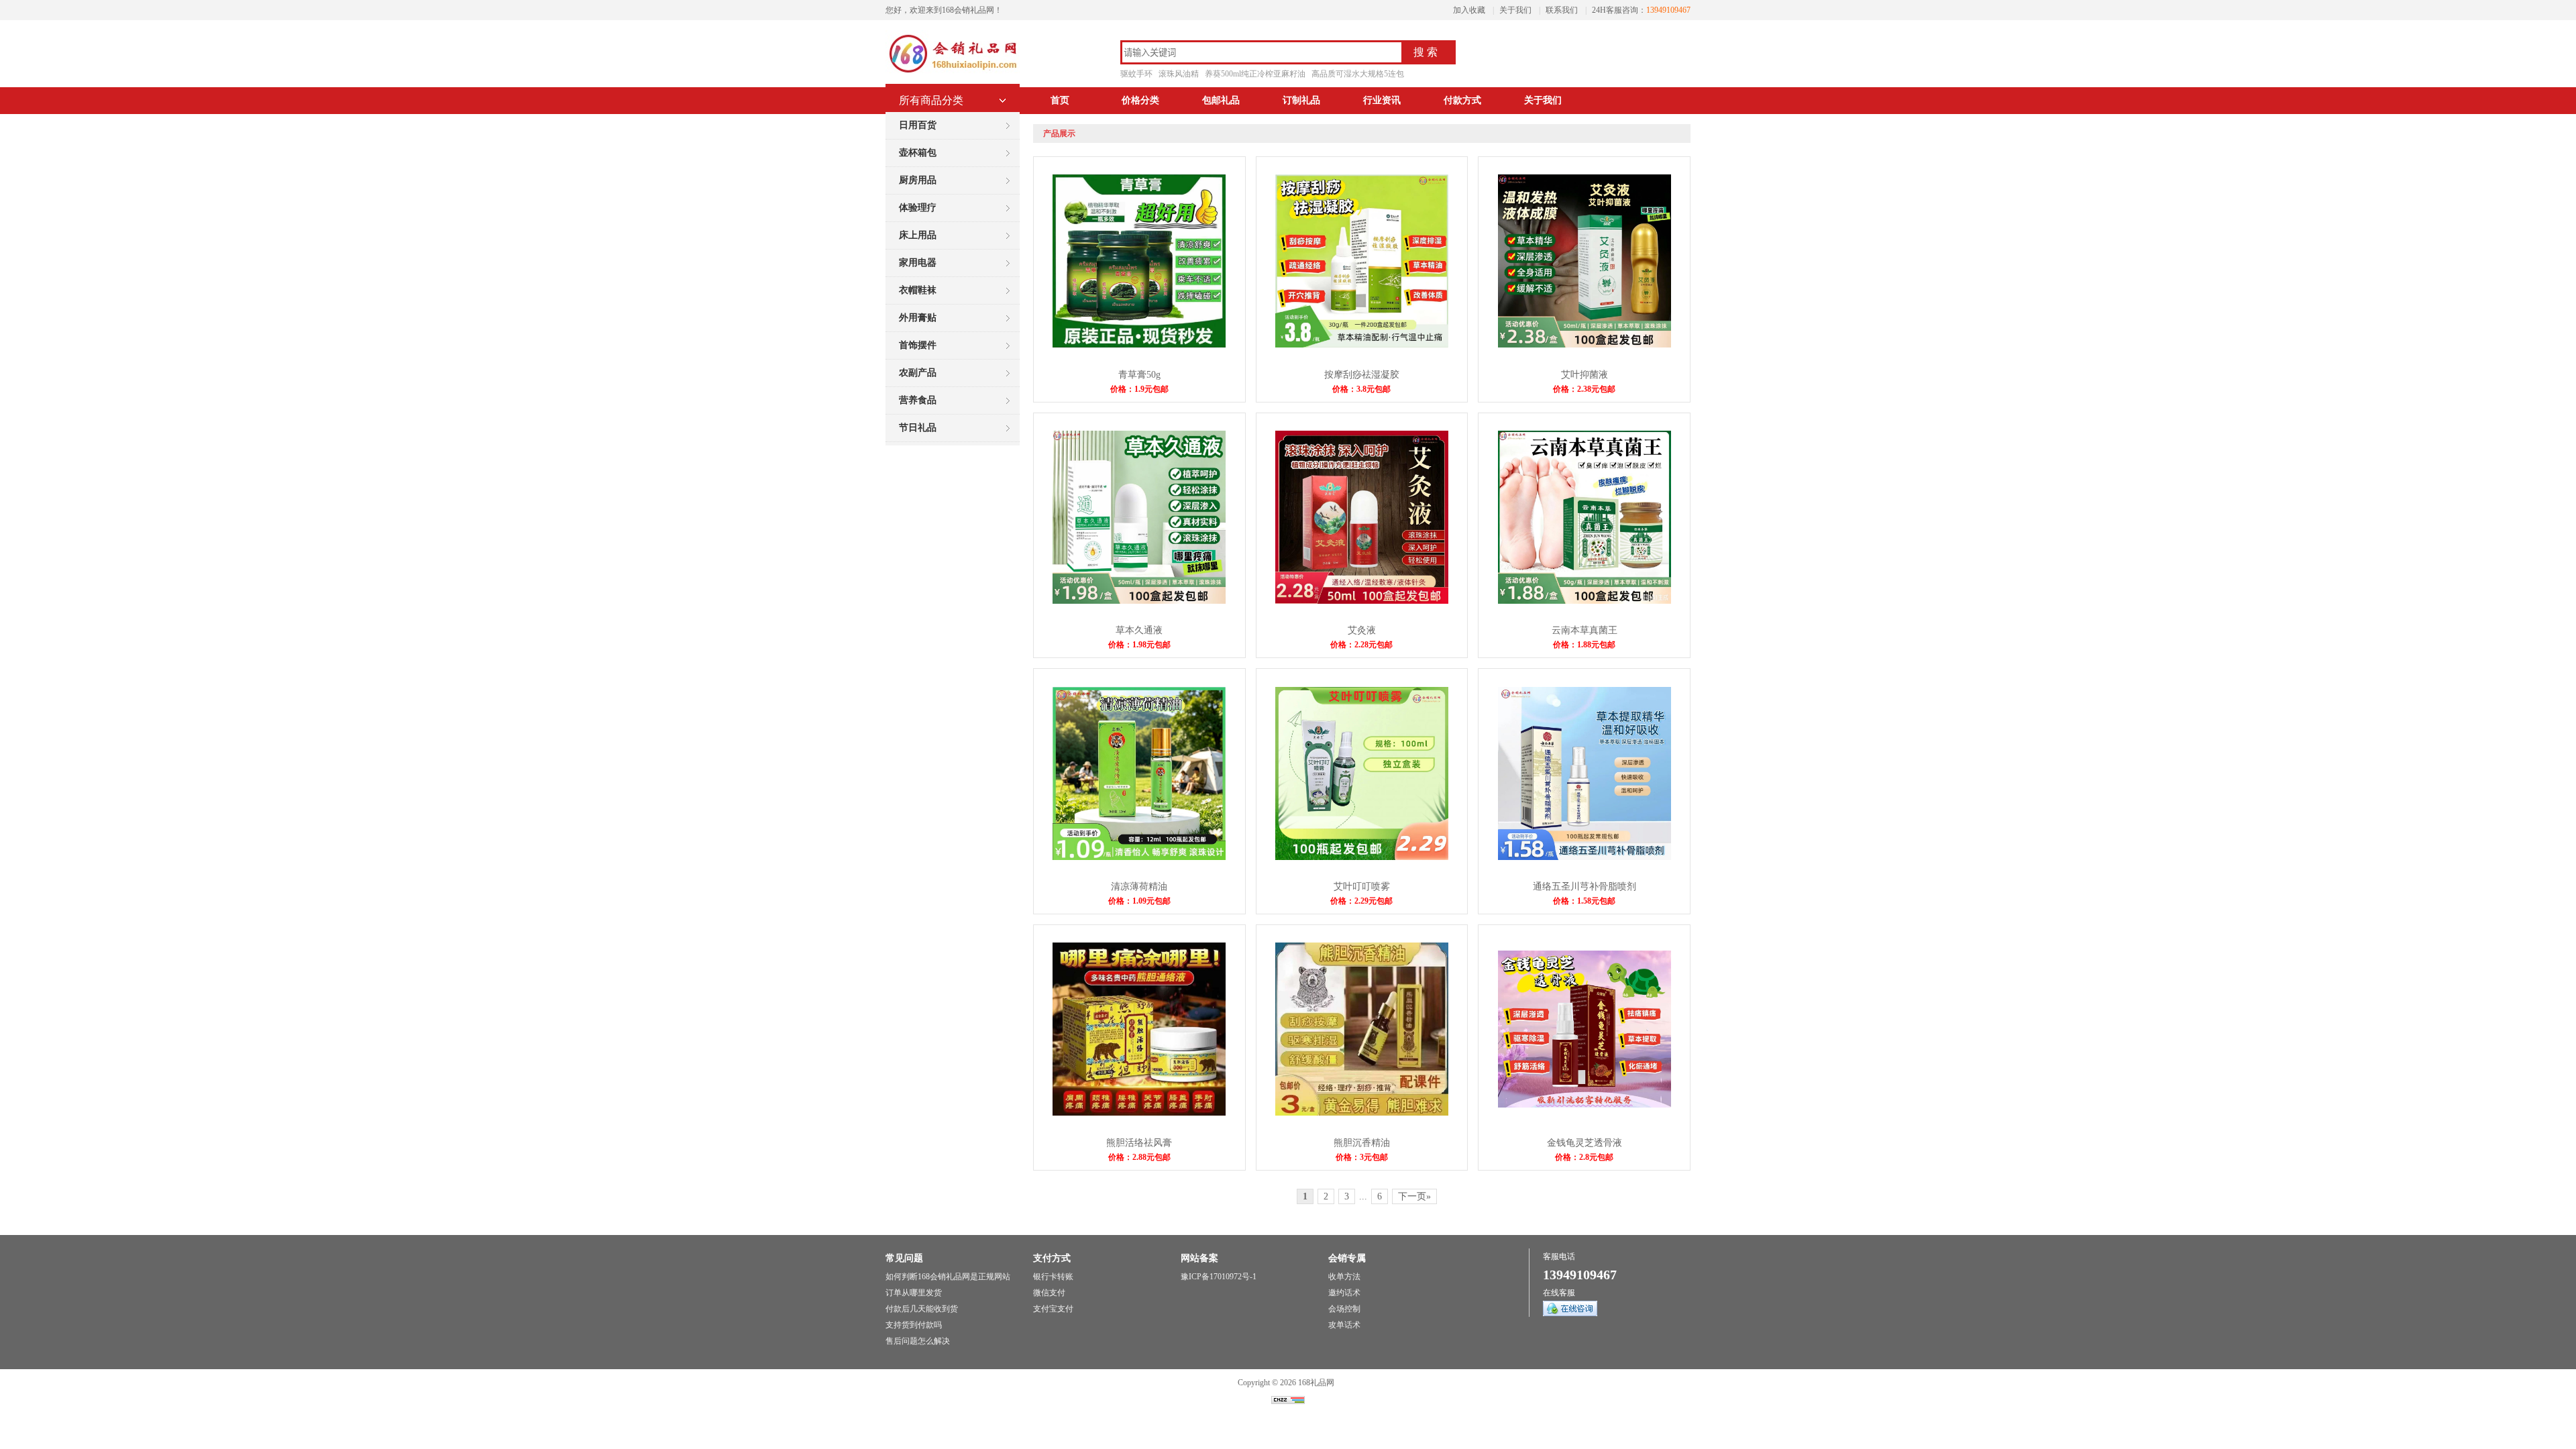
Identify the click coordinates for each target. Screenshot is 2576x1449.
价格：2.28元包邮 (1361, 645)
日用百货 (918, 125)
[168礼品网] (953, 74)
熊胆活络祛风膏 (1139, 1143)
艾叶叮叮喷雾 (1362, 887)
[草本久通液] (1139, 601)
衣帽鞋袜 (918, 290)
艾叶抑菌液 (1585, 375)
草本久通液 (1139, 630)
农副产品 (918, 373)
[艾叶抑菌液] (1585, 345)
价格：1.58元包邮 (1584, 901)
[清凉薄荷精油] (1139, 857)
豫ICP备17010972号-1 (1219, 1277)
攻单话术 (1344, 1325)
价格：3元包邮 (1362, 1157)
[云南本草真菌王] (1585, 601)
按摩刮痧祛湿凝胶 (1362, 375)
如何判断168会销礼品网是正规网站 (948, 1277)
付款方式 (1462, 100)
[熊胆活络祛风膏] (1139, 1113)
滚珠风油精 (1179, 74)
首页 (1060, 100)
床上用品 (918, 235)
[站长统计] (1288, 1401)
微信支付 (1049, 1293)
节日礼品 (918, 428)
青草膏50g (1139, 375)
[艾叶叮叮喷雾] (1362, 857)
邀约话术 (1344, 1293)
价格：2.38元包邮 (1584, 389)
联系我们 (1562, 10)
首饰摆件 (918, 345)
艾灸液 (1362, 630)
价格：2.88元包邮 (1139, 1157)
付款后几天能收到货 (922, 1309)
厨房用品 (918, 180)
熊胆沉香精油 (1362, 1143)
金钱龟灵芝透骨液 (1585, 1143)
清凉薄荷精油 (1139, 887)
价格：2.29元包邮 (1361, 901)
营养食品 (918, 400)
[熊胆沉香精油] (1362, 1113)
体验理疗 (918, 208)
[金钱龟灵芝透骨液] (1585, 1105)
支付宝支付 (1053, 1309)
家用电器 (918, 263)
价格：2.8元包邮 (1584, 1157)
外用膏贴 (918, 318)
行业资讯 (1382, 100)
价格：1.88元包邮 (1584, 645)
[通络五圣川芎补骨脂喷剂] (1585, 857)
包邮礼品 (1221, 100)
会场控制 (1344, 1309)
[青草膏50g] (1139, 345)
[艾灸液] (1362, 601)
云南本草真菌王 (1585, 630)
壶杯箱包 (918, 153)
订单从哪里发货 (914, 1293)
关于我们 (1515, 10)
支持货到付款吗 (914, 1325)
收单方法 (1344, 1277)
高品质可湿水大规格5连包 (1358, 74)
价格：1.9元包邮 (1139, 389)
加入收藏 (1469, 10)
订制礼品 (1301, 100)
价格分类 (1140, 100)
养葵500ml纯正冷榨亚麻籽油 (1255, 74)
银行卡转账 (1053, 1277)
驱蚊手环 (1136, 74)
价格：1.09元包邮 (1139, 901)
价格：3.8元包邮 (1361, 389)
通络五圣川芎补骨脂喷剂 (1585, 887)
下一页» (1414, 1196)
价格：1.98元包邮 (1139, 645)
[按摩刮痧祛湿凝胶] (1362, 345)
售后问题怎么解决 (918, 1341)
